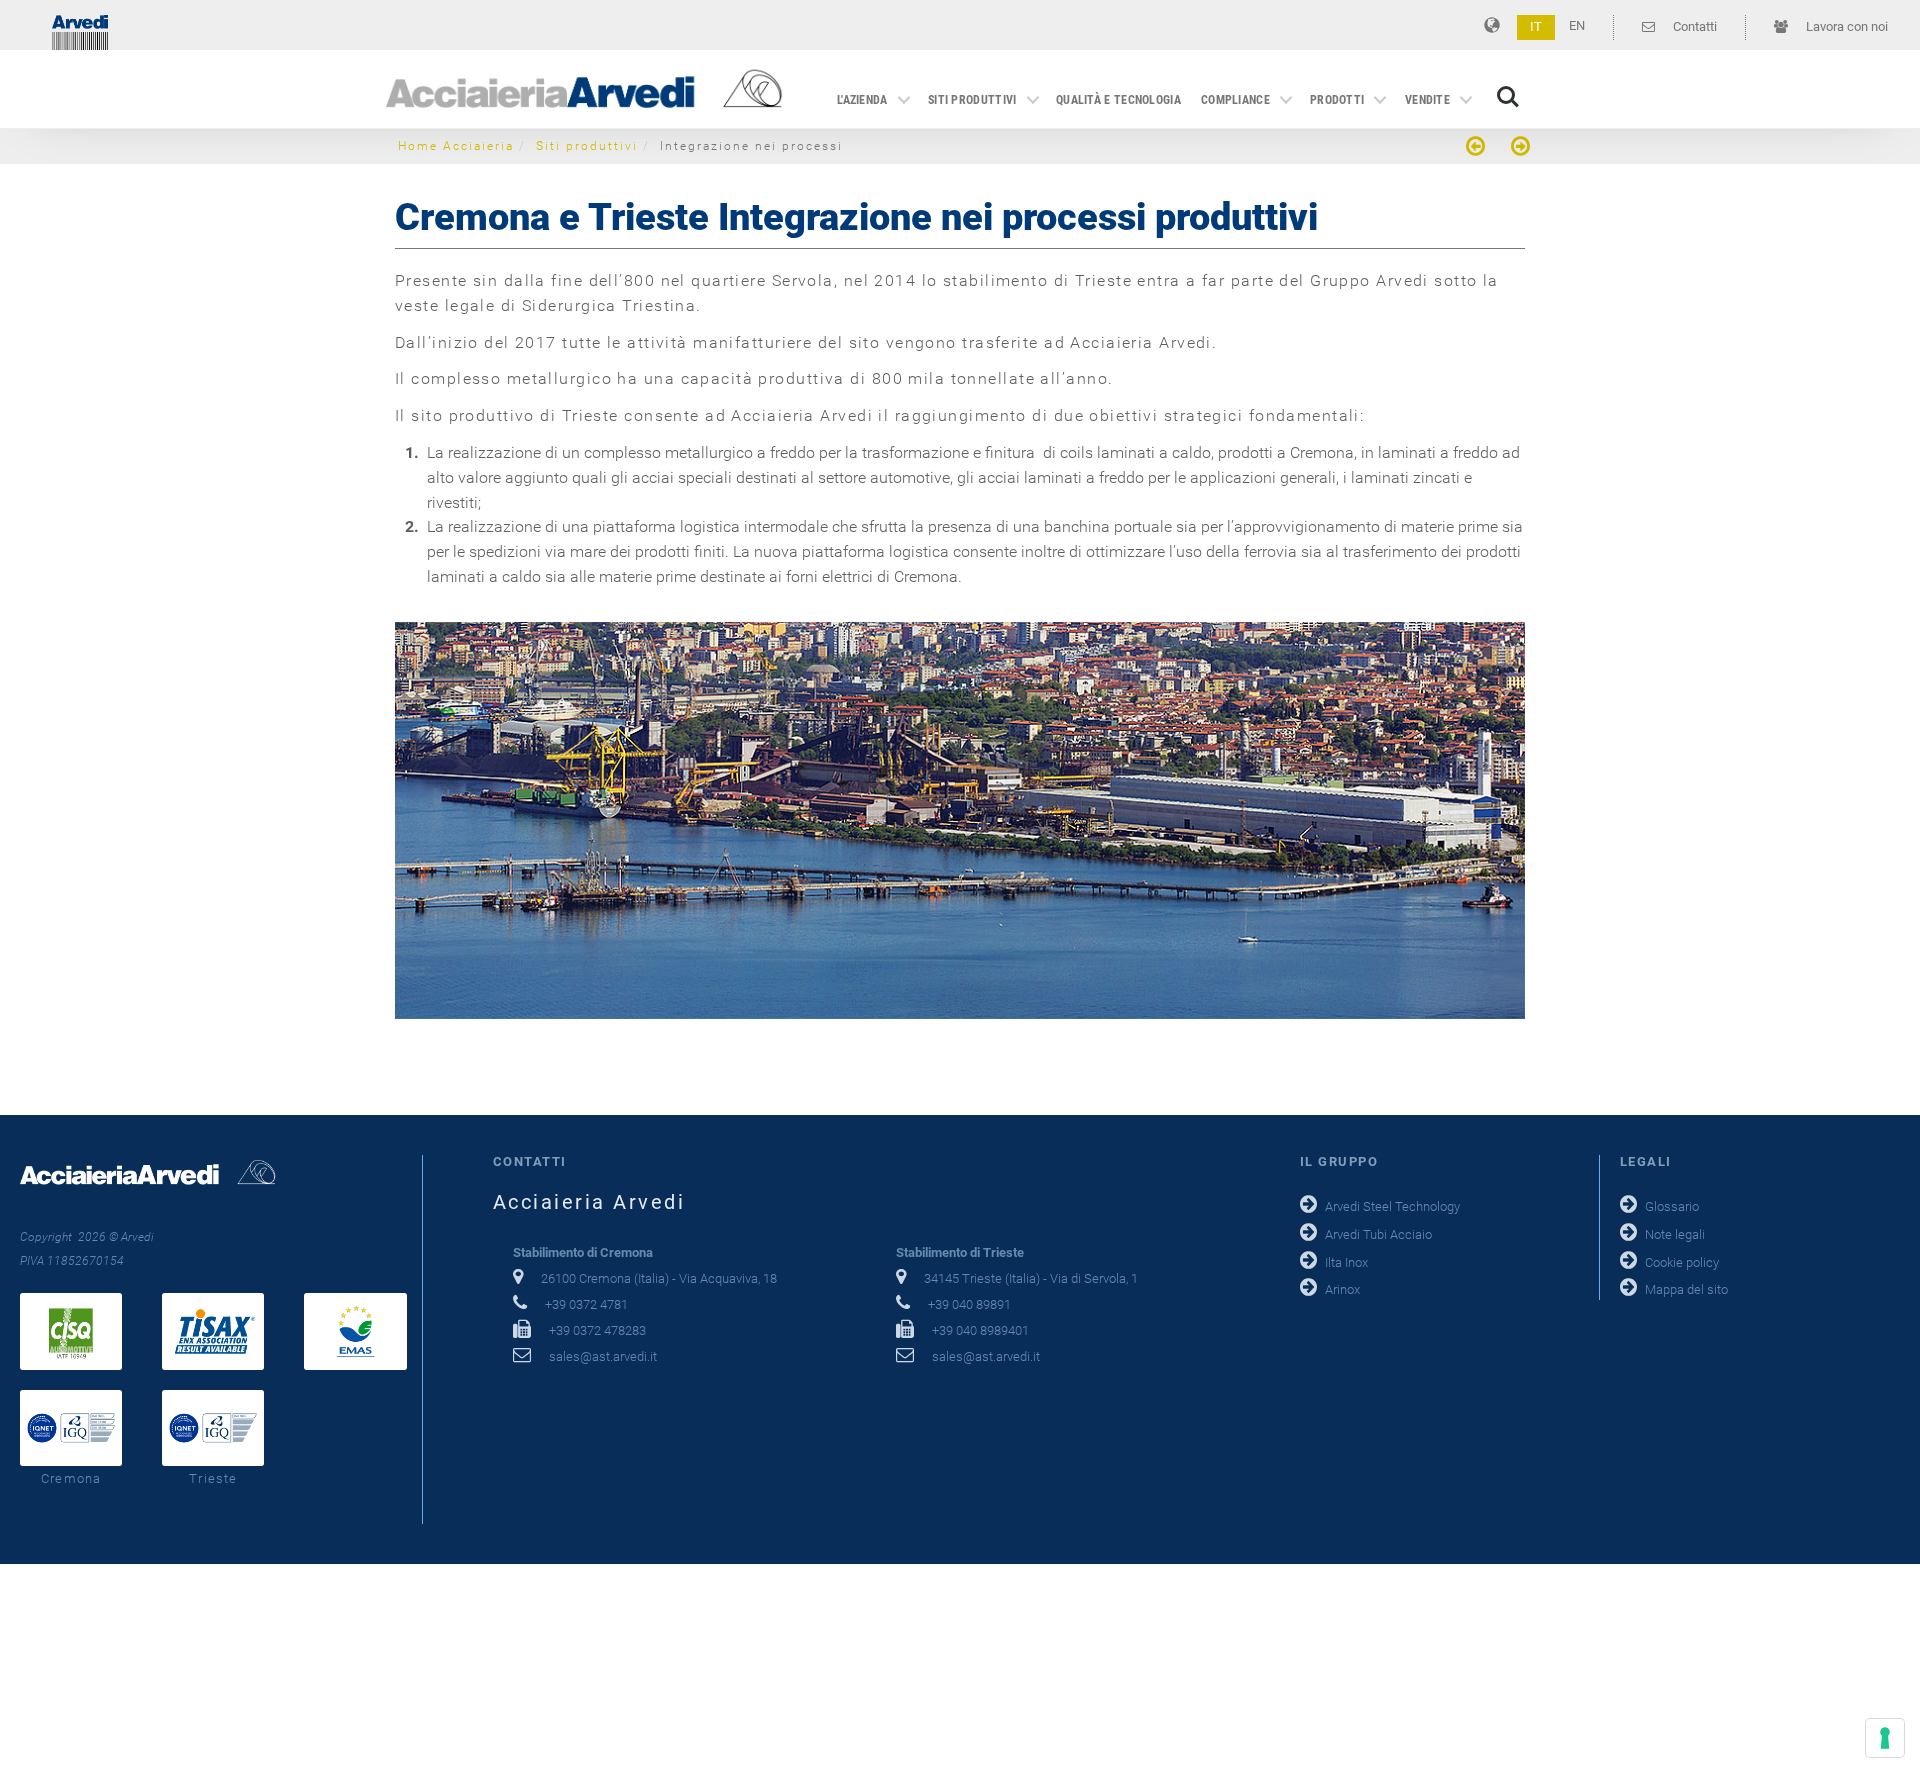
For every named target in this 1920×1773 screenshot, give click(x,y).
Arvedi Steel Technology (1392, 1206)
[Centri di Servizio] (1478, 148)
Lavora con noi (1845, 26)
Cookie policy (1682, 1262)
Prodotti (1337, 100)
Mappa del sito (1686, 1289)
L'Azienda (862, 100)
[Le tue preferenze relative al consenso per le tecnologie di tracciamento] (1885, 1738)
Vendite (1427, 100)
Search (1508, 86)
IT (1536, 26)
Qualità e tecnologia (1118, 100)
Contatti (1693, 26)
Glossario (1672, 1206)
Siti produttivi (972, 100)
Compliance (1235, 100)
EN (1577, 25)
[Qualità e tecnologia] (1518, 148)
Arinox (1342, 1289)
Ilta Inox (1346, 1262)
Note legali (1675, 1234)
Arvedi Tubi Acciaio (1378, 1234)
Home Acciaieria (456, 146)
